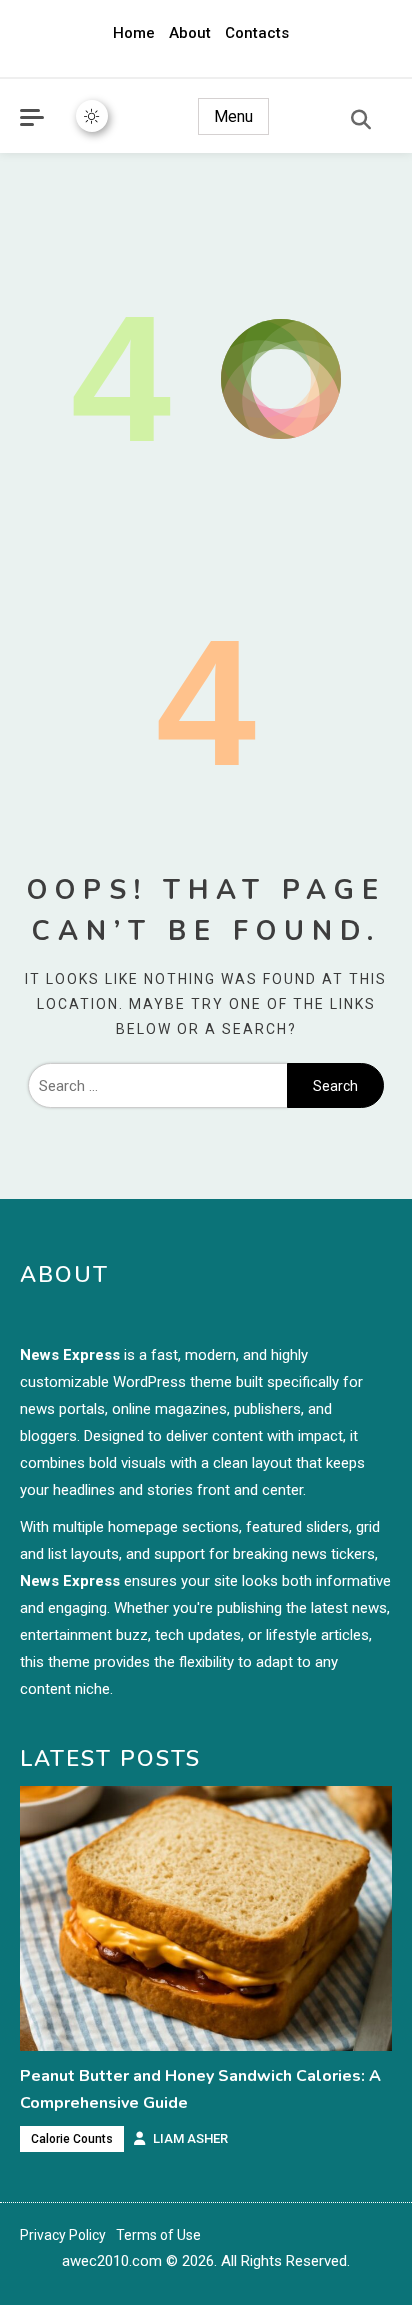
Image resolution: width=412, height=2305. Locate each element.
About (190, 33)
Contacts (257, 33)
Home (134, 33)
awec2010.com (112, 2261)
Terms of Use (158, 2235)
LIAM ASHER (190, 2138)
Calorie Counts (72, 2139)
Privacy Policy (63, 2235)
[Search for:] (157, 1086)
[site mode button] (92, 116)
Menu (233, 116)
